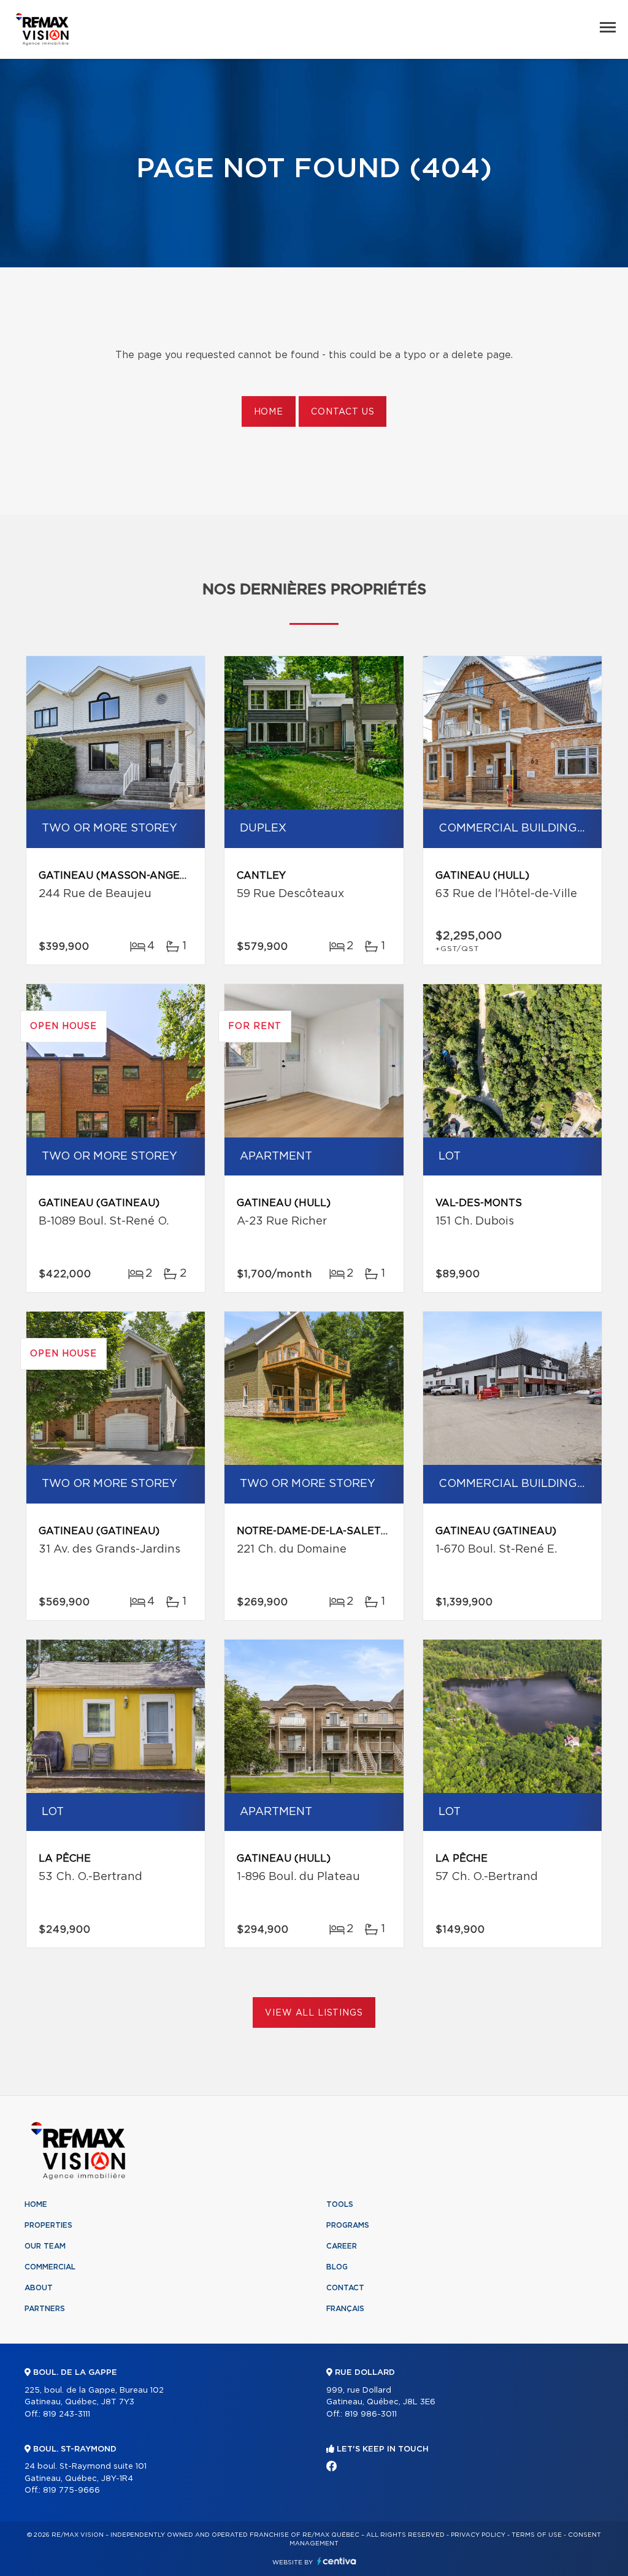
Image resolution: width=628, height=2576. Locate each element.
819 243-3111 (67, 2414)
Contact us (343, 412)
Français (345, 2309)
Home (269, 412)
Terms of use (537, 2535)
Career (342, 2246)
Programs (348, 2225)
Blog (337, 2267)
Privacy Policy (478, 2535)
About (39, 2288)
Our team (45, 2246)
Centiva (337, 2561)
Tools (340, 2204)
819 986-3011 (371, 2414)
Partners (45, 2309)
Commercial (50, 2267)
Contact (345, 2288)
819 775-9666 (71, 2490)
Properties (48, 2225)
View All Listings (314, 2013)
